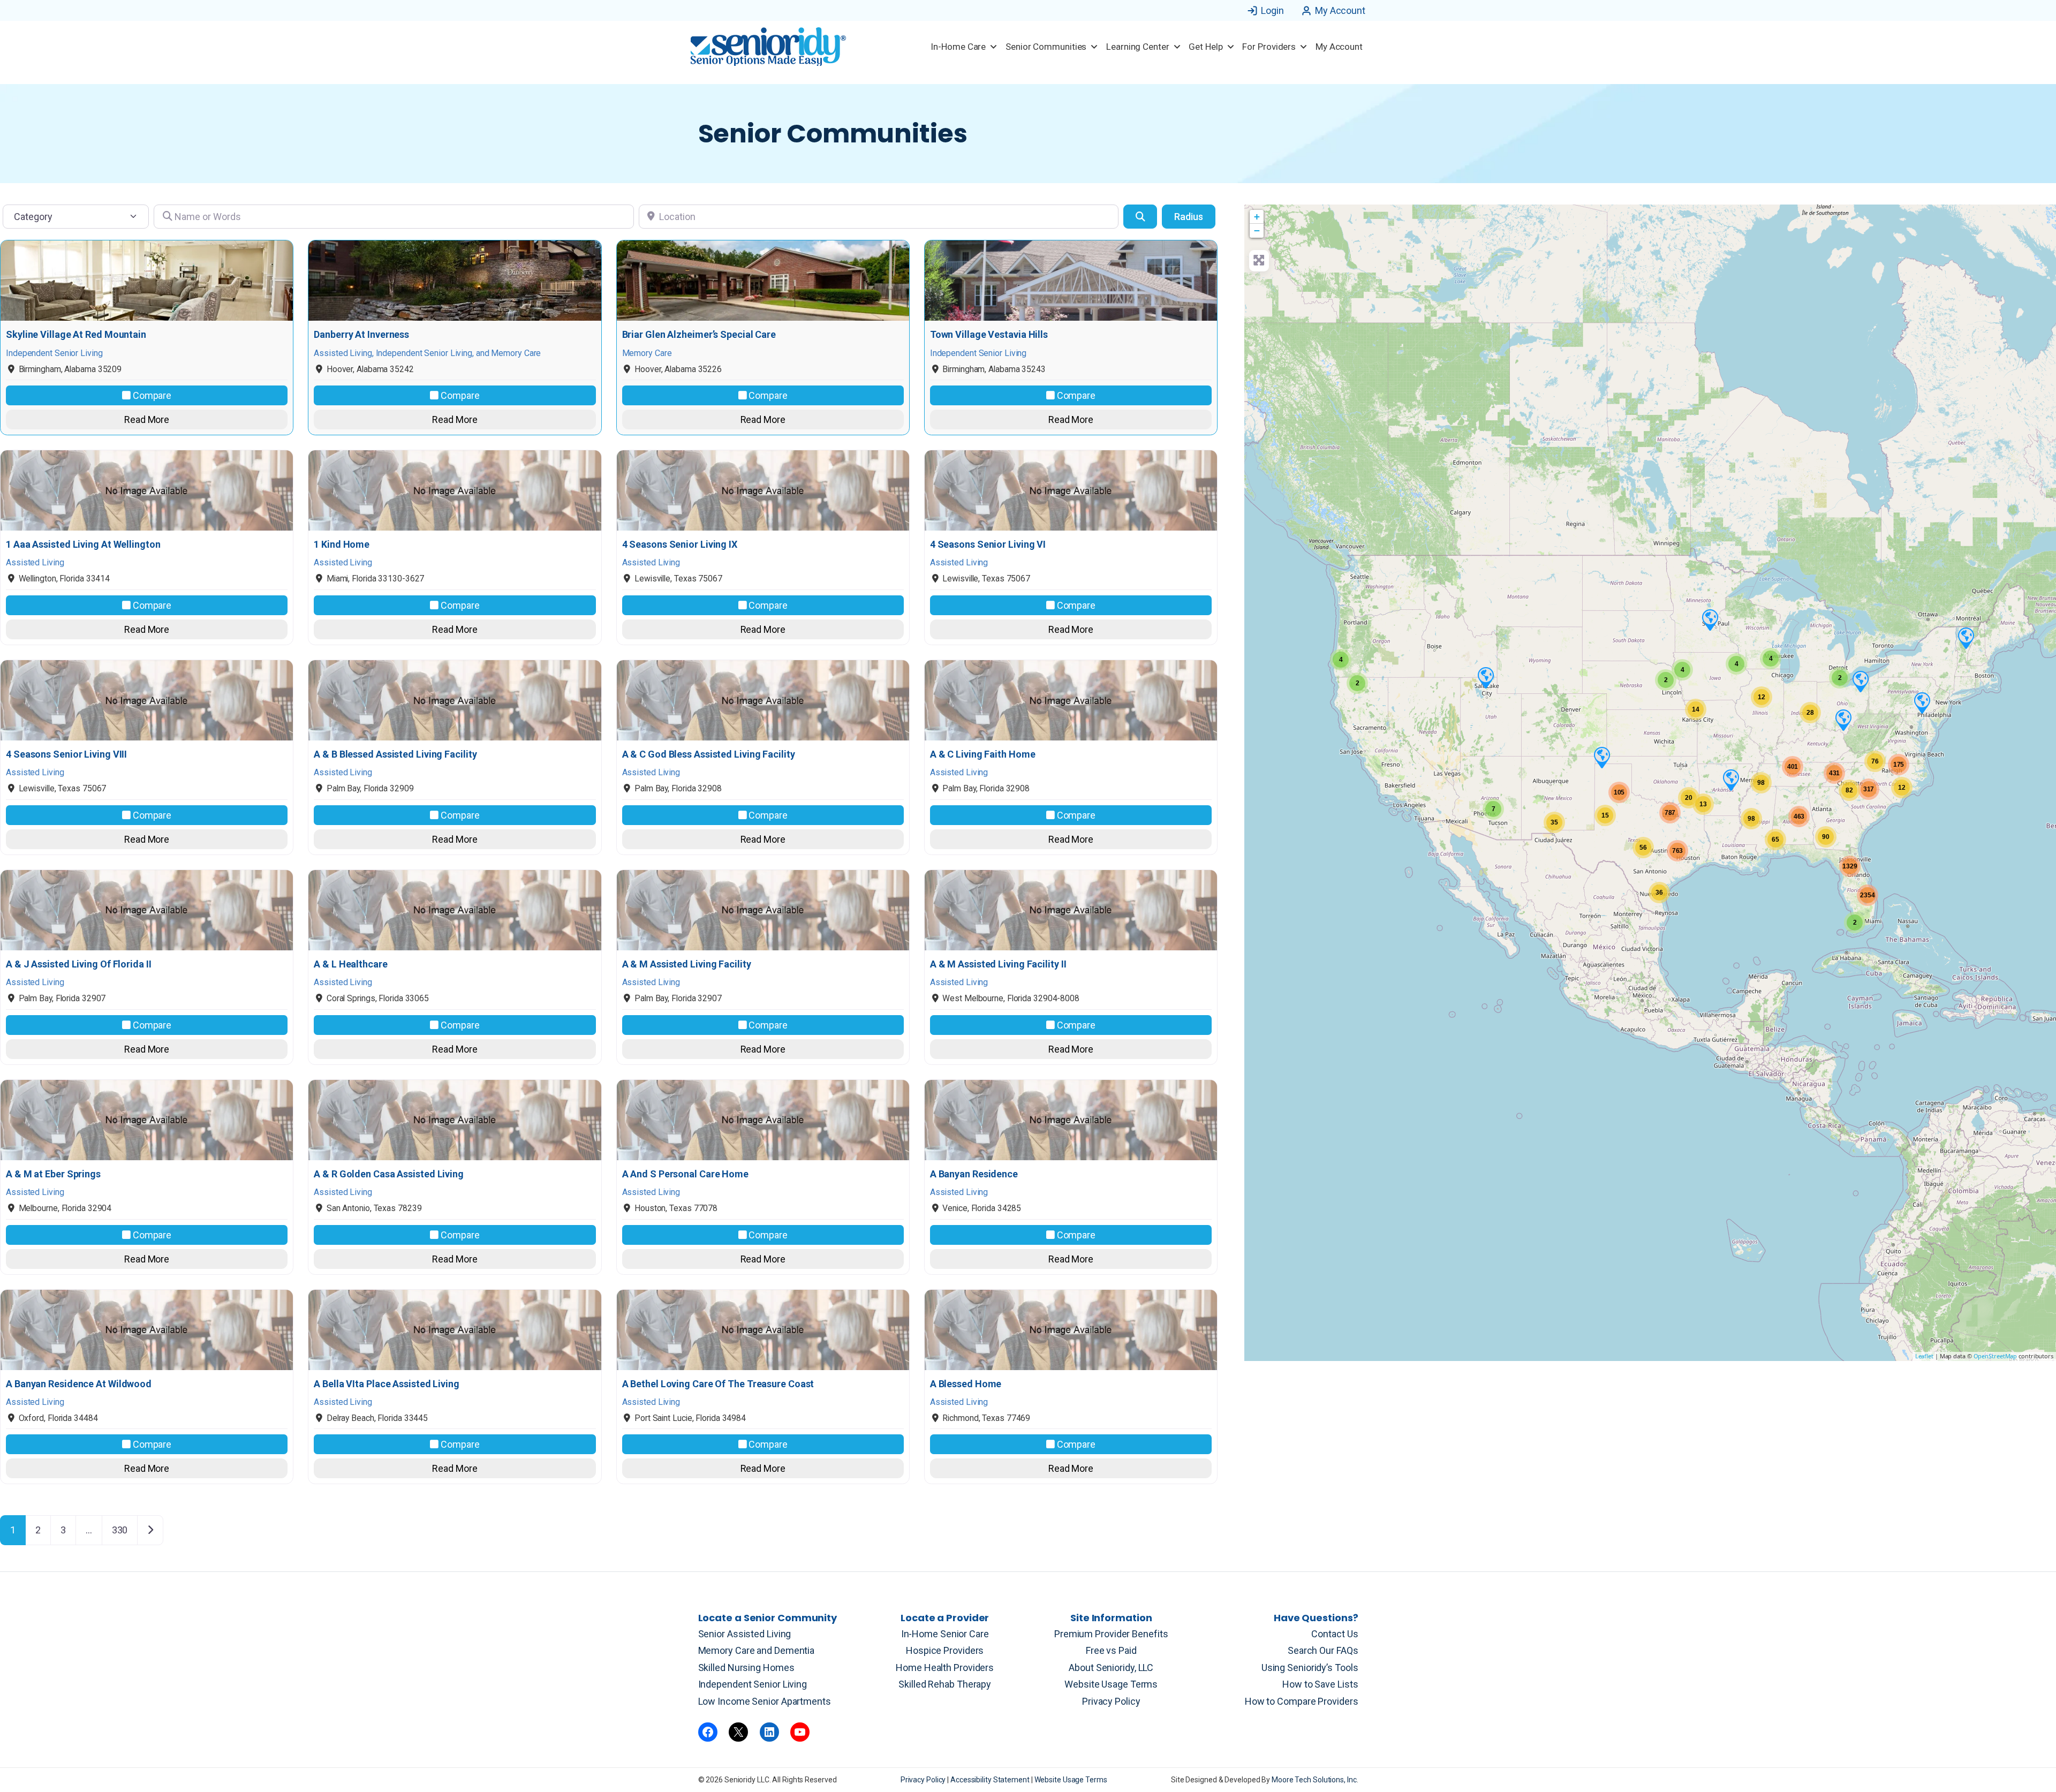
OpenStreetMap (1995, 1356)
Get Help (1205, 47)
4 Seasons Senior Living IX (680, 545)
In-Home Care (958, 47)
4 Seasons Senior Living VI (988, 545)
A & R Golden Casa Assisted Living (389, 1174)
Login (1272, 10)
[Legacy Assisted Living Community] (1601, 757)
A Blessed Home (966, 1384)
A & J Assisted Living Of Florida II (79, 964)
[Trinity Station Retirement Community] (1843, 720)
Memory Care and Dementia (757, 1650)
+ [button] (1257, 217)
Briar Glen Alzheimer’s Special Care (699, 335)
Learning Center (1138, 47)
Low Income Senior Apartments (765, 1701)
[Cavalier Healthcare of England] (1730, 780)
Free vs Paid (1111, 1650)
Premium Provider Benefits (1111, 1634)
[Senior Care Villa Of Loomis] (1860, 681)
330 (120, 1530)
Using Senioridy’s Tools (1310, 1668)
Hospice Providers (945, 1650)
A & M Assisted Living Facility (687, 964)
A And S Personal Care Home (685, 1174)
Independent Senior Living (753, 1684)
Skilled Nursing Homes (746, 1668)
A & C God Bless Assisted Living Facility (709, 754)
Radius (1189, 217)
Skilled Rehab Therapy (945, 1684)
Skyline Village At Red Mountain (76, 335)
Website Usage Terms (1111, 1684)
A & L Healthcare (350, 964)
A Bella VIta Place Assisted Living (387, 1384)
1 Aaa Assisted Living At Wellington (83, 545)
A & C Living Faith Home (983, 754)
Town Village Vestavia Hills (989, 335)
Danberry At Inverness (361, 335)
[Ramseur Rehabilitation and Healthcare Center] (1710, 619)
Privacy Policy (1111, 1701)
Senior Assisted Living (745, 1634)
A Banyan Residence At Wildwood (79, 1384)
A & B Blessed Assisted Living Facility (395, 754)
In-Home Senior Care (945, 1634)
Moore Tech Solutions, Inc (1314, 1780)
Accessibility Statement (991, 1780)
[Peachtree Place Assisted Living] (1485, 677)
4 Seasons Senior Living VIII (66, 754)
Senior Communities (1046, 47)
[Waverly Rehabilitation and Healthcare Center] (1922, 702)
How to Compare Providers (1302, 1701)
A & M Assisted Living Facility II (998, 964)
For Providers (1269, 47)
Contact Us (1335, 1634)
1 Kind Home (342, 545)
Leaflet (1924, 1356)
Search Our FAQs (1323, 1650)
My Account (1340, 10)
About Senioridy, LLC (1111, 1668)
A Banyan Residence (974, 1174)
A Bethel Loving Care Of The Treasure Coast (718, 1384)
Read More (147, 419)
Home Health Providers (945, 1668)
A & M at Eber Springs (53, 1174)
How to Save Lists (1320, 1684)
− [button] (1257, 230)
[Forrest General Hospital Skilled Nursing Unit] (1966, 638)
